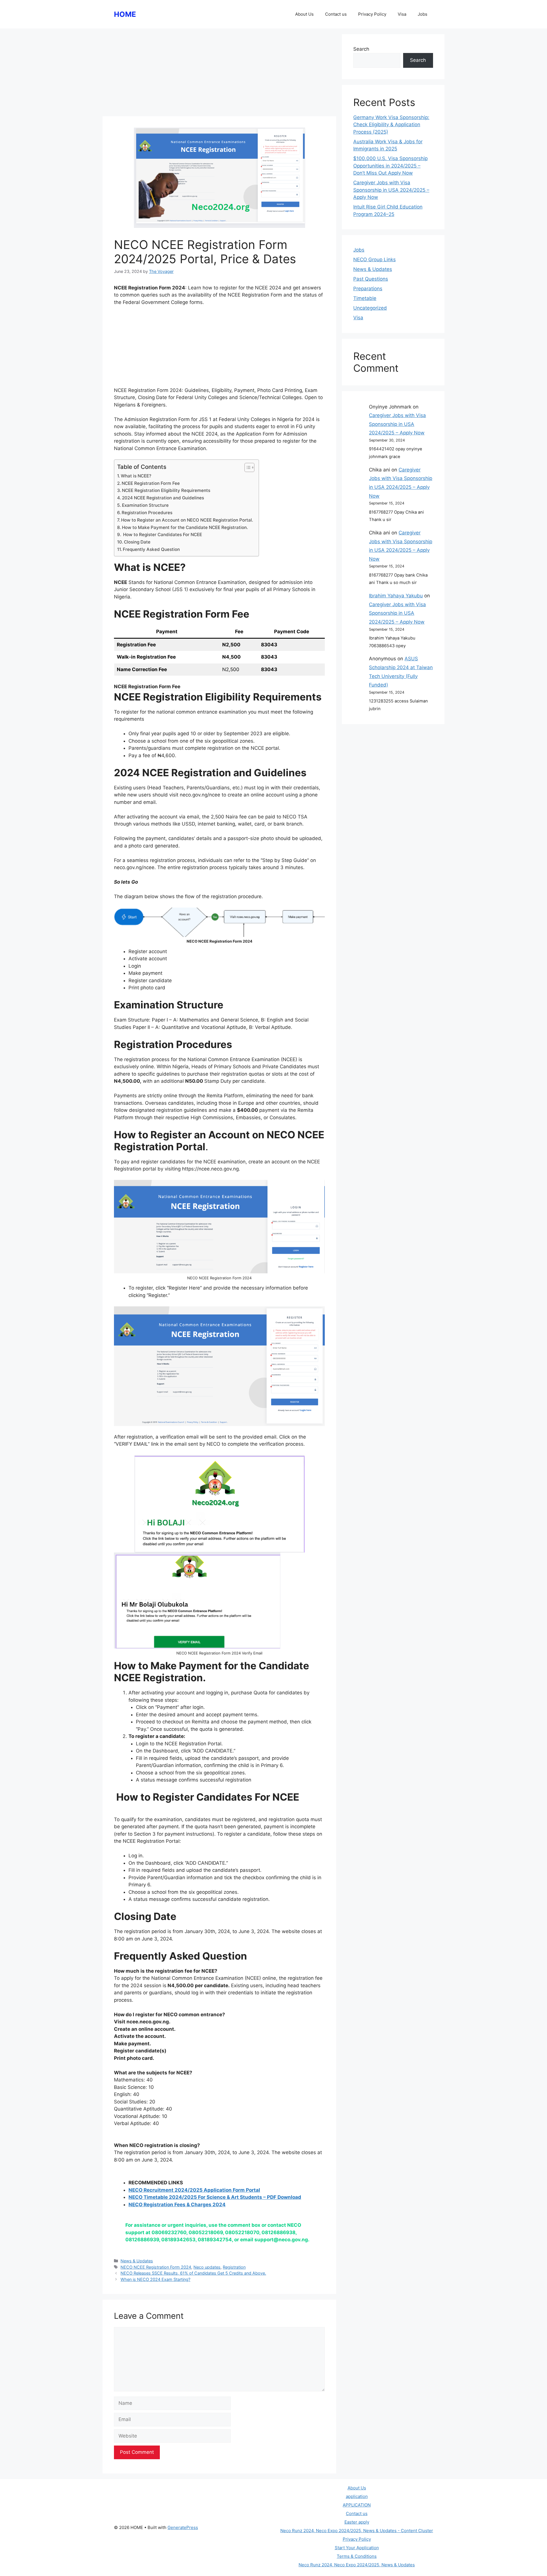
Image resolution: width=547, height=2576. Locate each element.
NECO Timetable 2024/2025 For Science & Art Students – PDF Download (215, 2197)
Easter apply (357, 2522)
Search (361, 49)
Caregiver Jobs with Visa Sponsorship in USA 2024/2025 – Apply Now (391, 190)
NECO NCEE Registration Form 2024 (156, 2267)
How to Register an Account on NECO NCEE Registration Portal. (187, 520)
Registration (234, 2267)
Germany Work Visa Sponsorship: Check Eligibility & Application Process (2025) (391, 125)
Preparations (368, 289)
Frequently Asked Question (151, 549)
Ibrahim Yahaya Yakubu (396, 596)
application (357, 2496)
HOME (125, 14)
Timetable (365, 298)
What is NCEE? (136, 476)
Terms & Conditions (357, 2556)
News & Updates (137, 2261)
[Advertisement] (219, 74)
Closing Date (137, 542)
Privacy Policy (372, 14)
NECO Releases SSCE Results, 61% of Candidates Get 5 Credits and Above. (193, 2273)
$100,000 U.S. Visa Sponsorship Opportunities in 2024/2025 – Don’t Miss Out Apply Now (390, 166)
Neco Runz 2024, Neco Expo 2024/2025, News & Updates (357, 2565)
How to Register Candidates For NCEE (162, 535)
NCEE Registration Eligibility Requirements (166, 490)
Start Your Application (357, 2548)
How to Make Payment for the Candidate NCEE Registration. (185, 527)
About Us (304, 14)
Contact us (336, 14)
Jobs (423, 14)
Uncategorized (370, 308)
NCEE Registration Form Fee (151, 483)
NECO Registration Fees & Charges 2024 (177, 2205)
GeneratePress (183, 2527)
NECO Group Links (374, 260)
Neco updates (207, 2267)
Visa (402, 14)
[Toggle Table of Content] (247, 467)
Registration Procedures (147, 513)
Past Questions (371, 279)
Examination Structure (145, 505)
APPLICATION (357, 2505)
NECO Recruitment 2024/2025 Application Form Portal (194, 2190)
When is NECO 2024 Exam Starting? (155, 2279)
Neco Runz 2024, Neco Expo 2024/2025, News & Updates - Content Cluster (357, 2531)
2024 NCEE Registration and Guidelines (163, 498)
